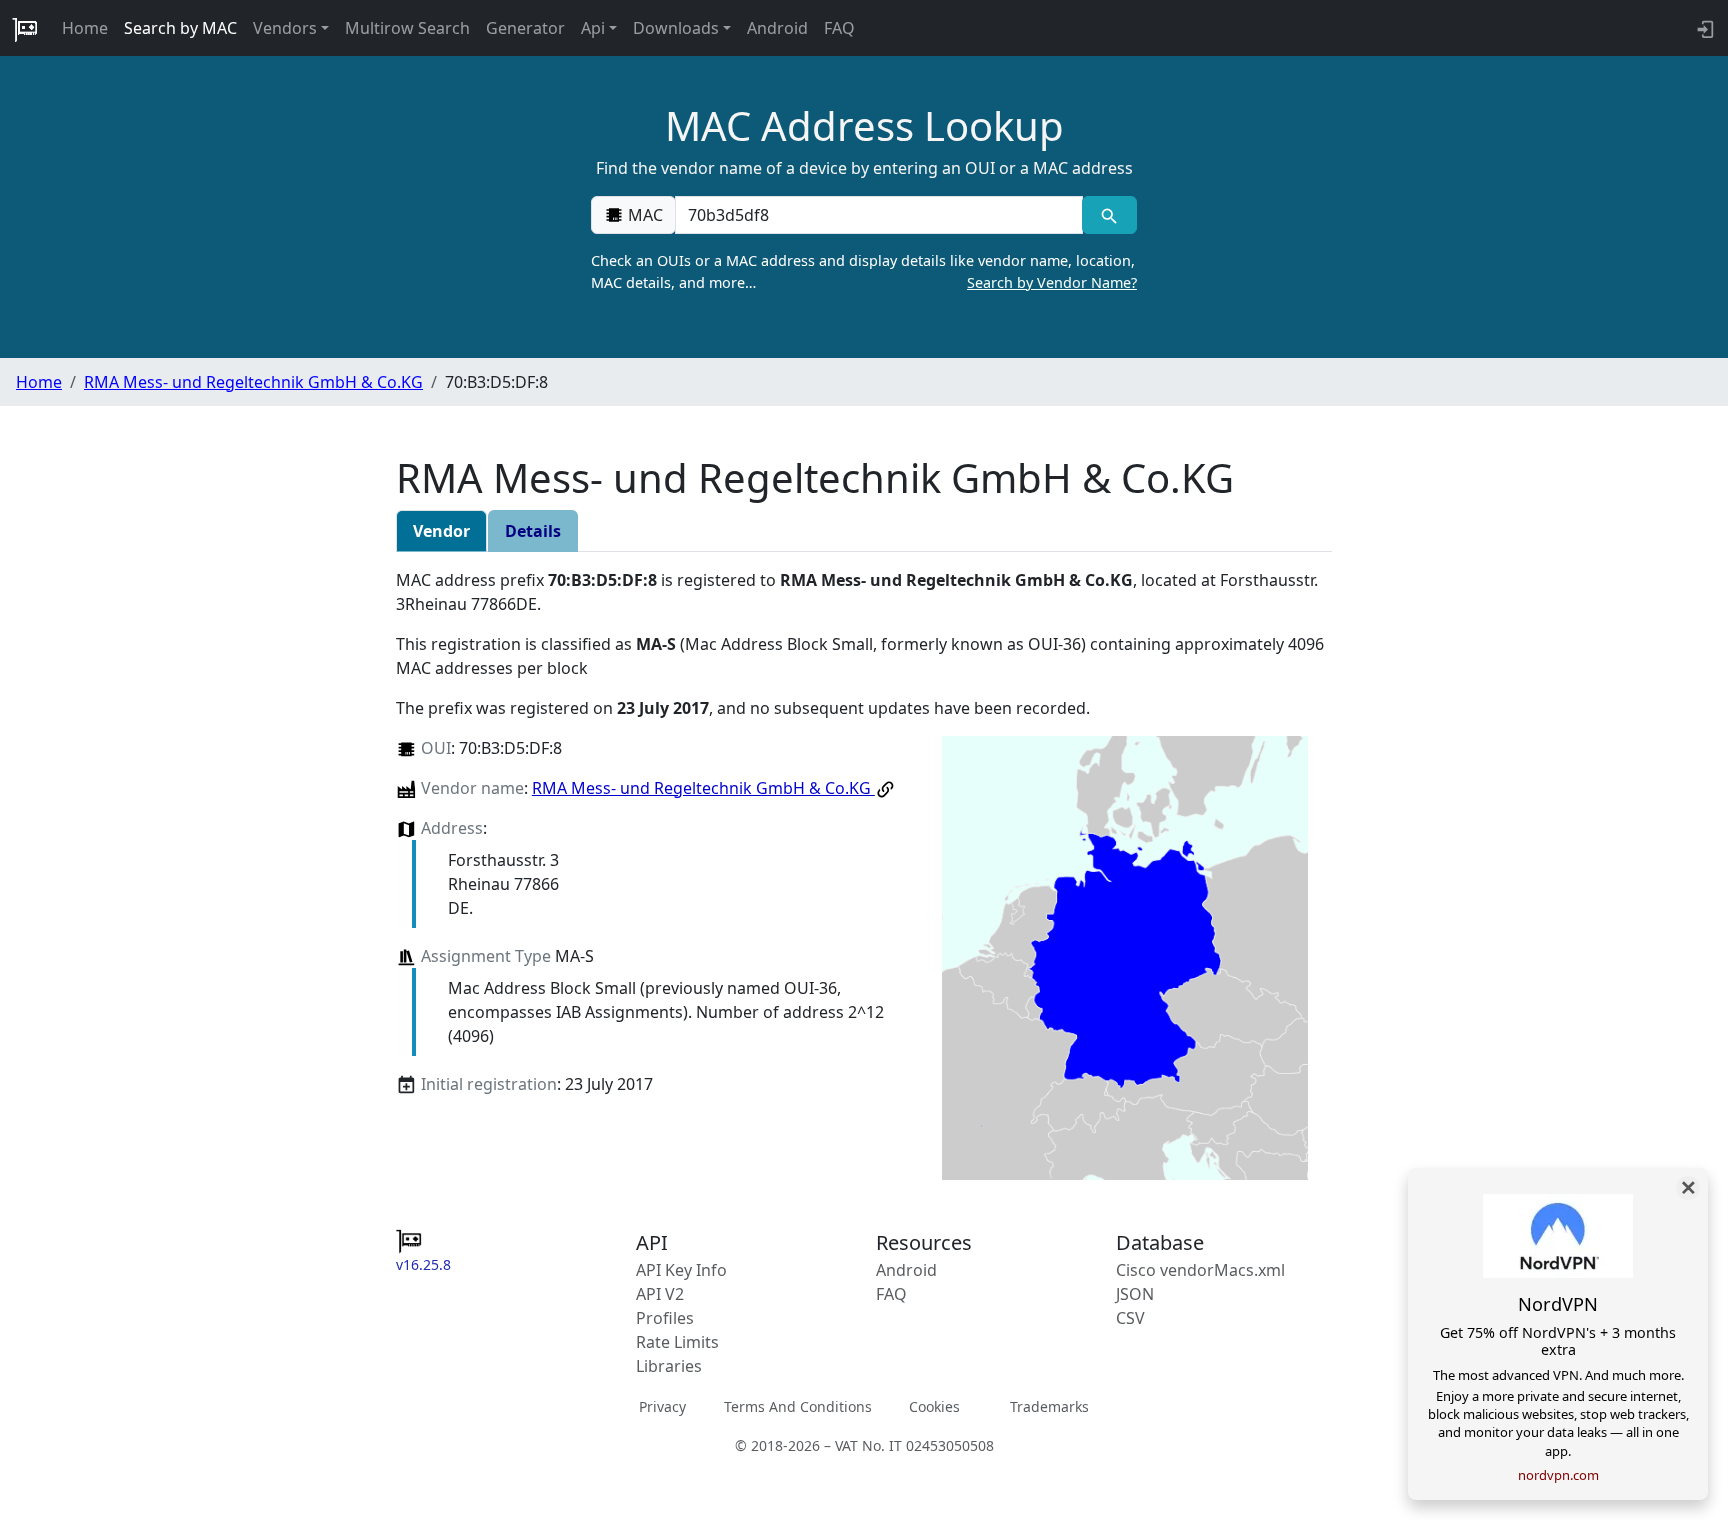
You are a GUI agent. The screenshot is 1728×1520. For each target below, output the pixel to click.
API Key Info (681, 1270)
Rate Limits (677, 1342)
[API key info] (1703, 28)
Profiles (665, 1318)
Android (777, 28)
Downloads (676, 28)
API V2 (660, 1294)
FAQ (839, 28)
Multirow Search (407, 28)
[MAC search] (1109, 215)
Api (593, 28)
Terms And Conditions (798, 1406)
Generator (525, 28)
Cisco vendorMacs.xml (1200, 1270)
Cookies (934, 1406)
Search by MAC (180, 28)
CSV (1130, 1318)
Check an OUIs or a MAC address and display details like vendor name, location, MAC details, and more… (864, 271)
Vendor (441, 531)
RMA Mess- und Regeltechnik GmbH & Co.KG (253, 382)
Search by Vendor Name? (1052, 282)
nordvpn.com (1558, 1475)
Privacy (662, 1406)
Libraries (669, 1366)
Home (85, 28)
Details (533, 531)
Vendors (285, 28)
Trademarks (1049, 1406)
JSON (1135, 1294)
